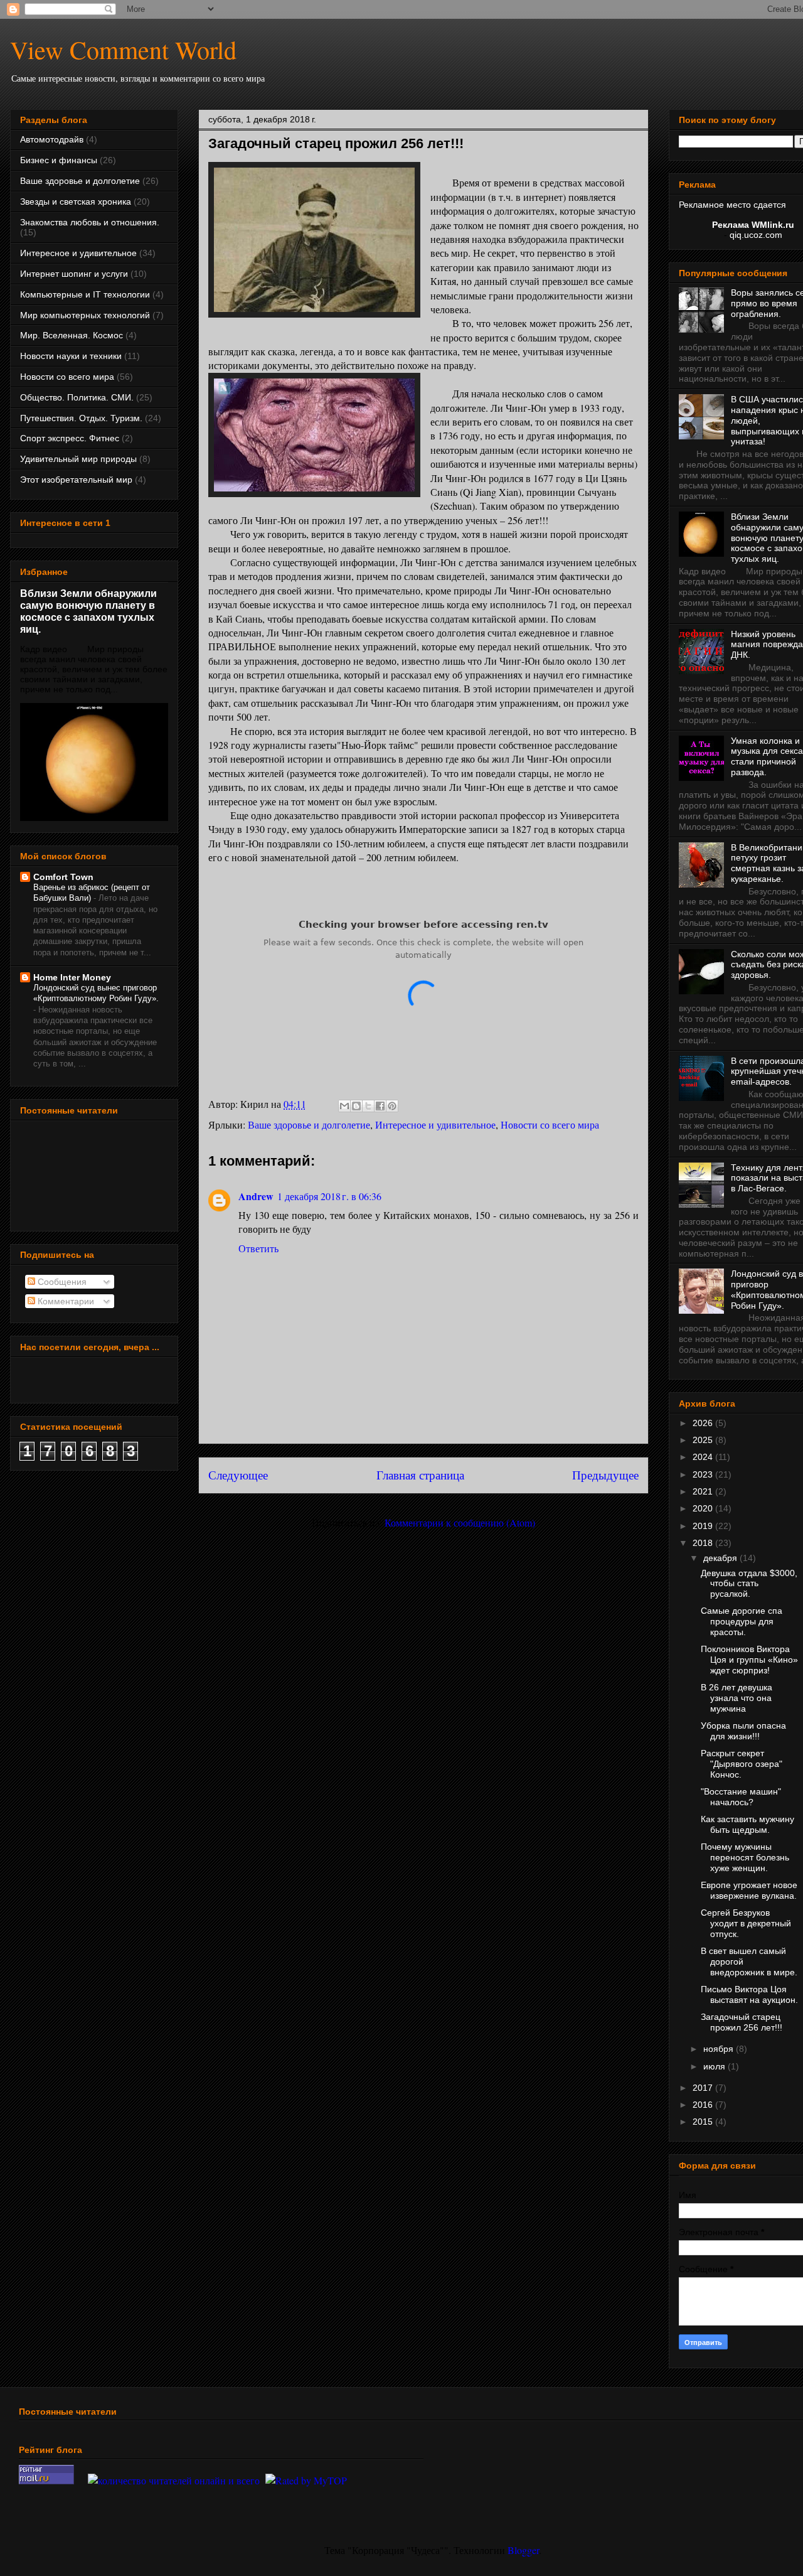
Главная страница (420, 1475)
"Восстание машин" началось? (741, 1797)
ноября (720, 2049)
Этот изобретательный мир (76, 480)
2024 (704, 1457)
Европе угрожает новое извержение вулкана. (749, 1890)
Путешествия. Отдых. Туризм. (81, 418)
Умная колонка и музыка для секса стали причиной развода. (767, 756)
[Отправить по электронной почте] (344, 1106)
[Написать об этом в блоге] (356, 1106)
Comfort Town (63, 877)
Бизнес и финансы (59, 160)
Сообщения (61, 1282)
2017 (704, 2088)
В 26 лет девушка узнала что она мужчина (737, 1698)
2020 (704, 1508)
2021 (704, 1491)
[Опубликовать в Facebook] (380, 1106)
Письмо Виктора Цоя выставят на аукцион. (749, 1994)
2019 (704, 1526)
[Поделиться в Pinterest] (392, 1106)
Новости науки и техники (71, 356)
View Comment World (123, 49)
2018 (704, 1543)
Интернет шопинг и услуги (74, 274)
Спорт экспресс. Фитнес (70, 438)
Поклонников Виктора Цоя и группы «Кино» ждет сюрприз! (749, 1660)
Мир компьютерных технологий (85, 315)
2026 (704, 1423)
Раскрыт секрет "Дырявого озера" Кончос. (742, 1764)
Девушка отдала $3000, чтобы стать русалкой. (749, 1584)
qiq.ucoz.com (756, 235)
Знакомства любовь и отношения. (90, 222)
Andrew (256, 1196)
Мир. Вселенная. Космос (72, 335)
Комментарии (65, 1301)
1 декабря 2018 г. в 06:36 (329, 1196)
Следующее (238, 1475)
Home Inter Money (72, 977)
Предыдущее (605, 1475)
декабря (721, 1558)
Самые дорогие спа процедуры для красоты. (742, 1621)
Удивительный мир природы (78, 459)
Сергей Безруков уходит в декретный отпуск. (746, 1923)
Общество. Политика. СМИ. (77, 397)
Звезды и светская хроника (76, 201)
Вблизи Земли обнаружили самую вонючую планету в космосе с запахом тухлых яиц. (88, 611)
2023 (704, 1474)
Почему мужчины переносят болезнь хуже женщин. (745, 1857)
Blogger (523, 2550)
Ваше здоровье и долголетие (309, 1124)
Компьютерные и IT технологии (85, 294)
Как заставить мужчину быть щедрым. (747, 1824)
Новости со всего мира (550, 1124)
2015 (704, 2122)
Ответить (258, 1248)
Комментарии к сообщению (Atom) (460, 1522)
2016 (704, 2105)
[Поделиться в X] (368, 1106)
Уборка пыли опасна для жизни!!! (743, 1731)
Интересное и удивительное (435, 1124)
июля (715, 2066)
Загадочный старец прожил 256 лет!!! (742, 2022)
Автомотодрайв (52, 139)
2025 (704, 1440)
